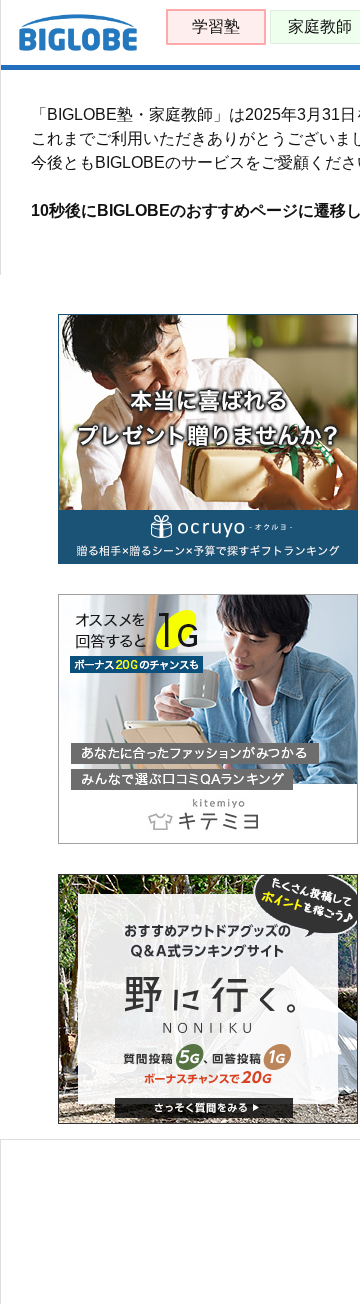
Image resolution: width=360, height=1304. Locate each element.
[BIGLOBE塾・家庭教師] (78, 46)
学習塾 (216, 26)
